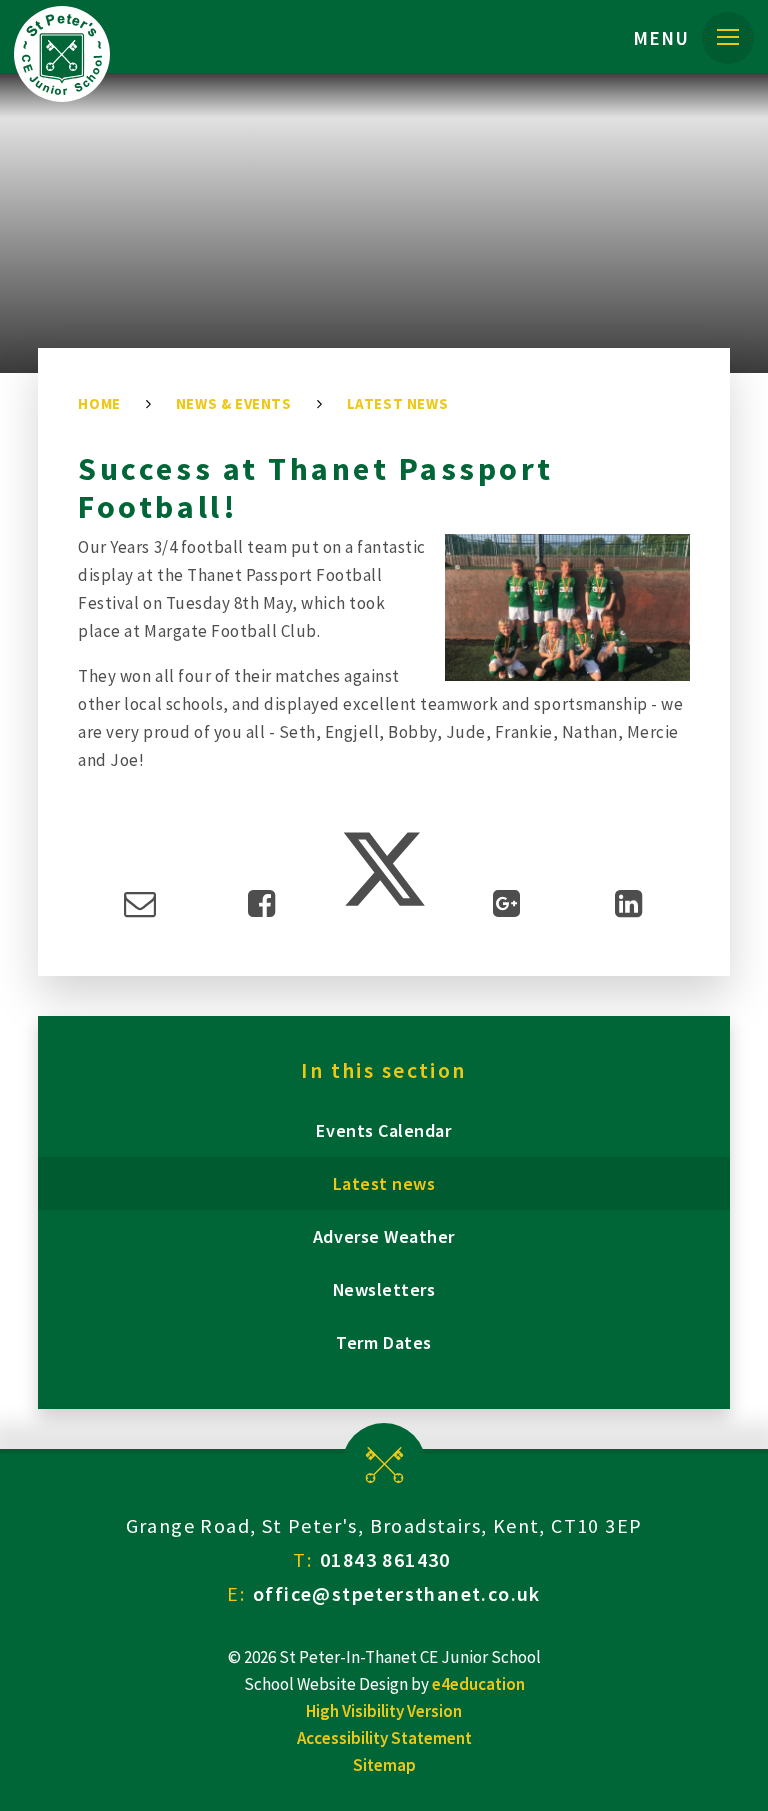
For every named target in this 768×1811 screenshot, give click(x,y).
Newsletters (384, 1289)
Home (99, 403)
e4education (478, 1684)
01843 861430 (385, 1559)
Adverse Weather (384, 1236)
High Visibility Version (384, 1711)
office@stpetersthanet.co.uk (397, 1593)
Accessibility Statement (384, 1738)
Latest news (398, 403)
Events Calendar (383, 1130)
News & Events (234, 403)
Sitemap (384, 1765)
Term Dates (383, 1342)
